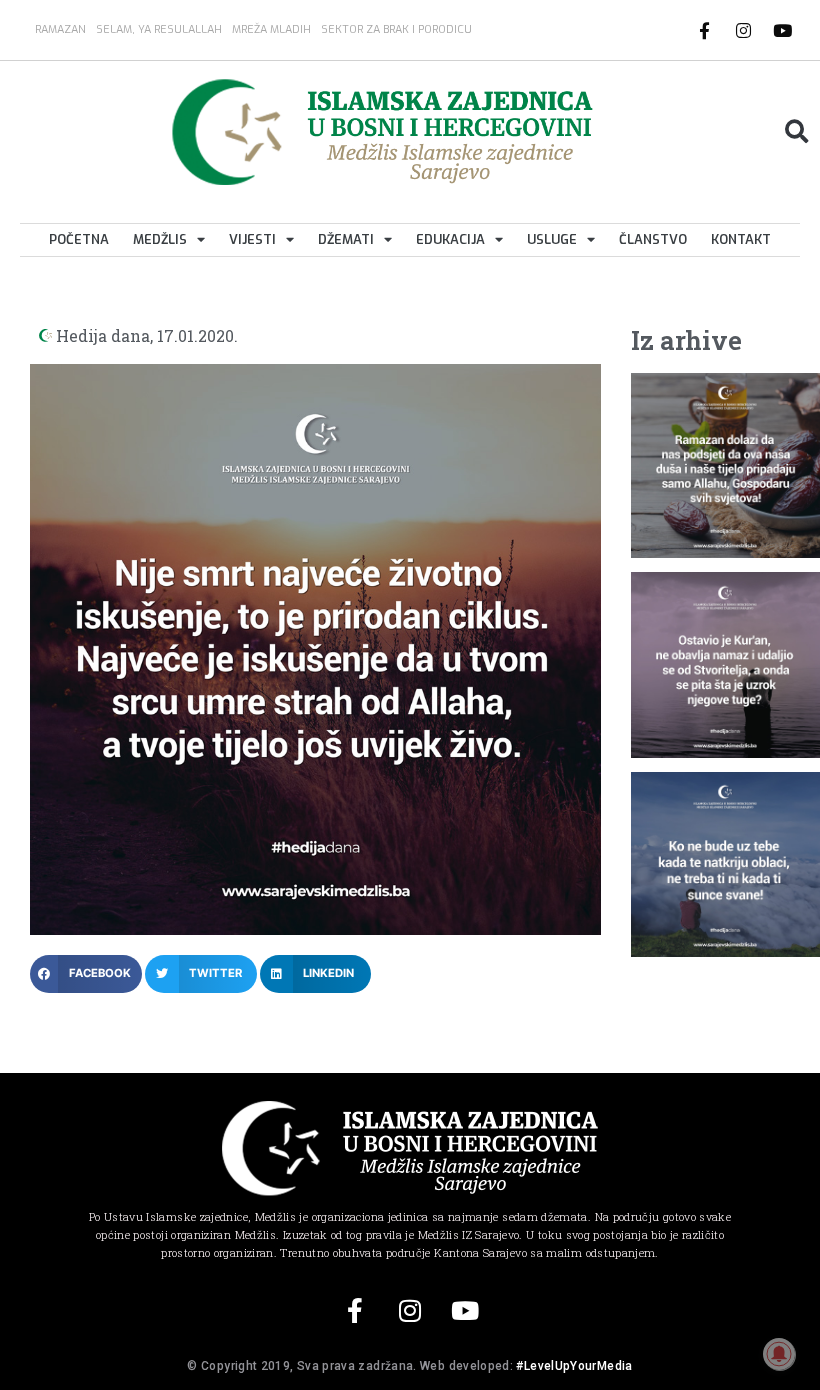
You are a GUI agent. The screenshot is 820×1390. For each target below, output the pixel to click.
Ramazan (60, 29)
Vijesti (252, 239)
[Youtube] (783, 30)
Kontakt (741, 239)
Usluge (552, 239)
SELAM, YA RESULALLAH (159, 29)
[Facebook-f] (705, 30)
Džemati (346, 239)
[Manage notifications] (779, 1354)
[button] (796, 131)
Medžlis (160, 239)
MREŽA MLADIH (271, 29)
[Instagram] (744, 30)
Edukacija (450, 239)
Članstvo (653, 239)
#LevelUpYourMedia (574, 1366)
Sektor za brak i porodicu (396, 29)
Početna (79, 239)
